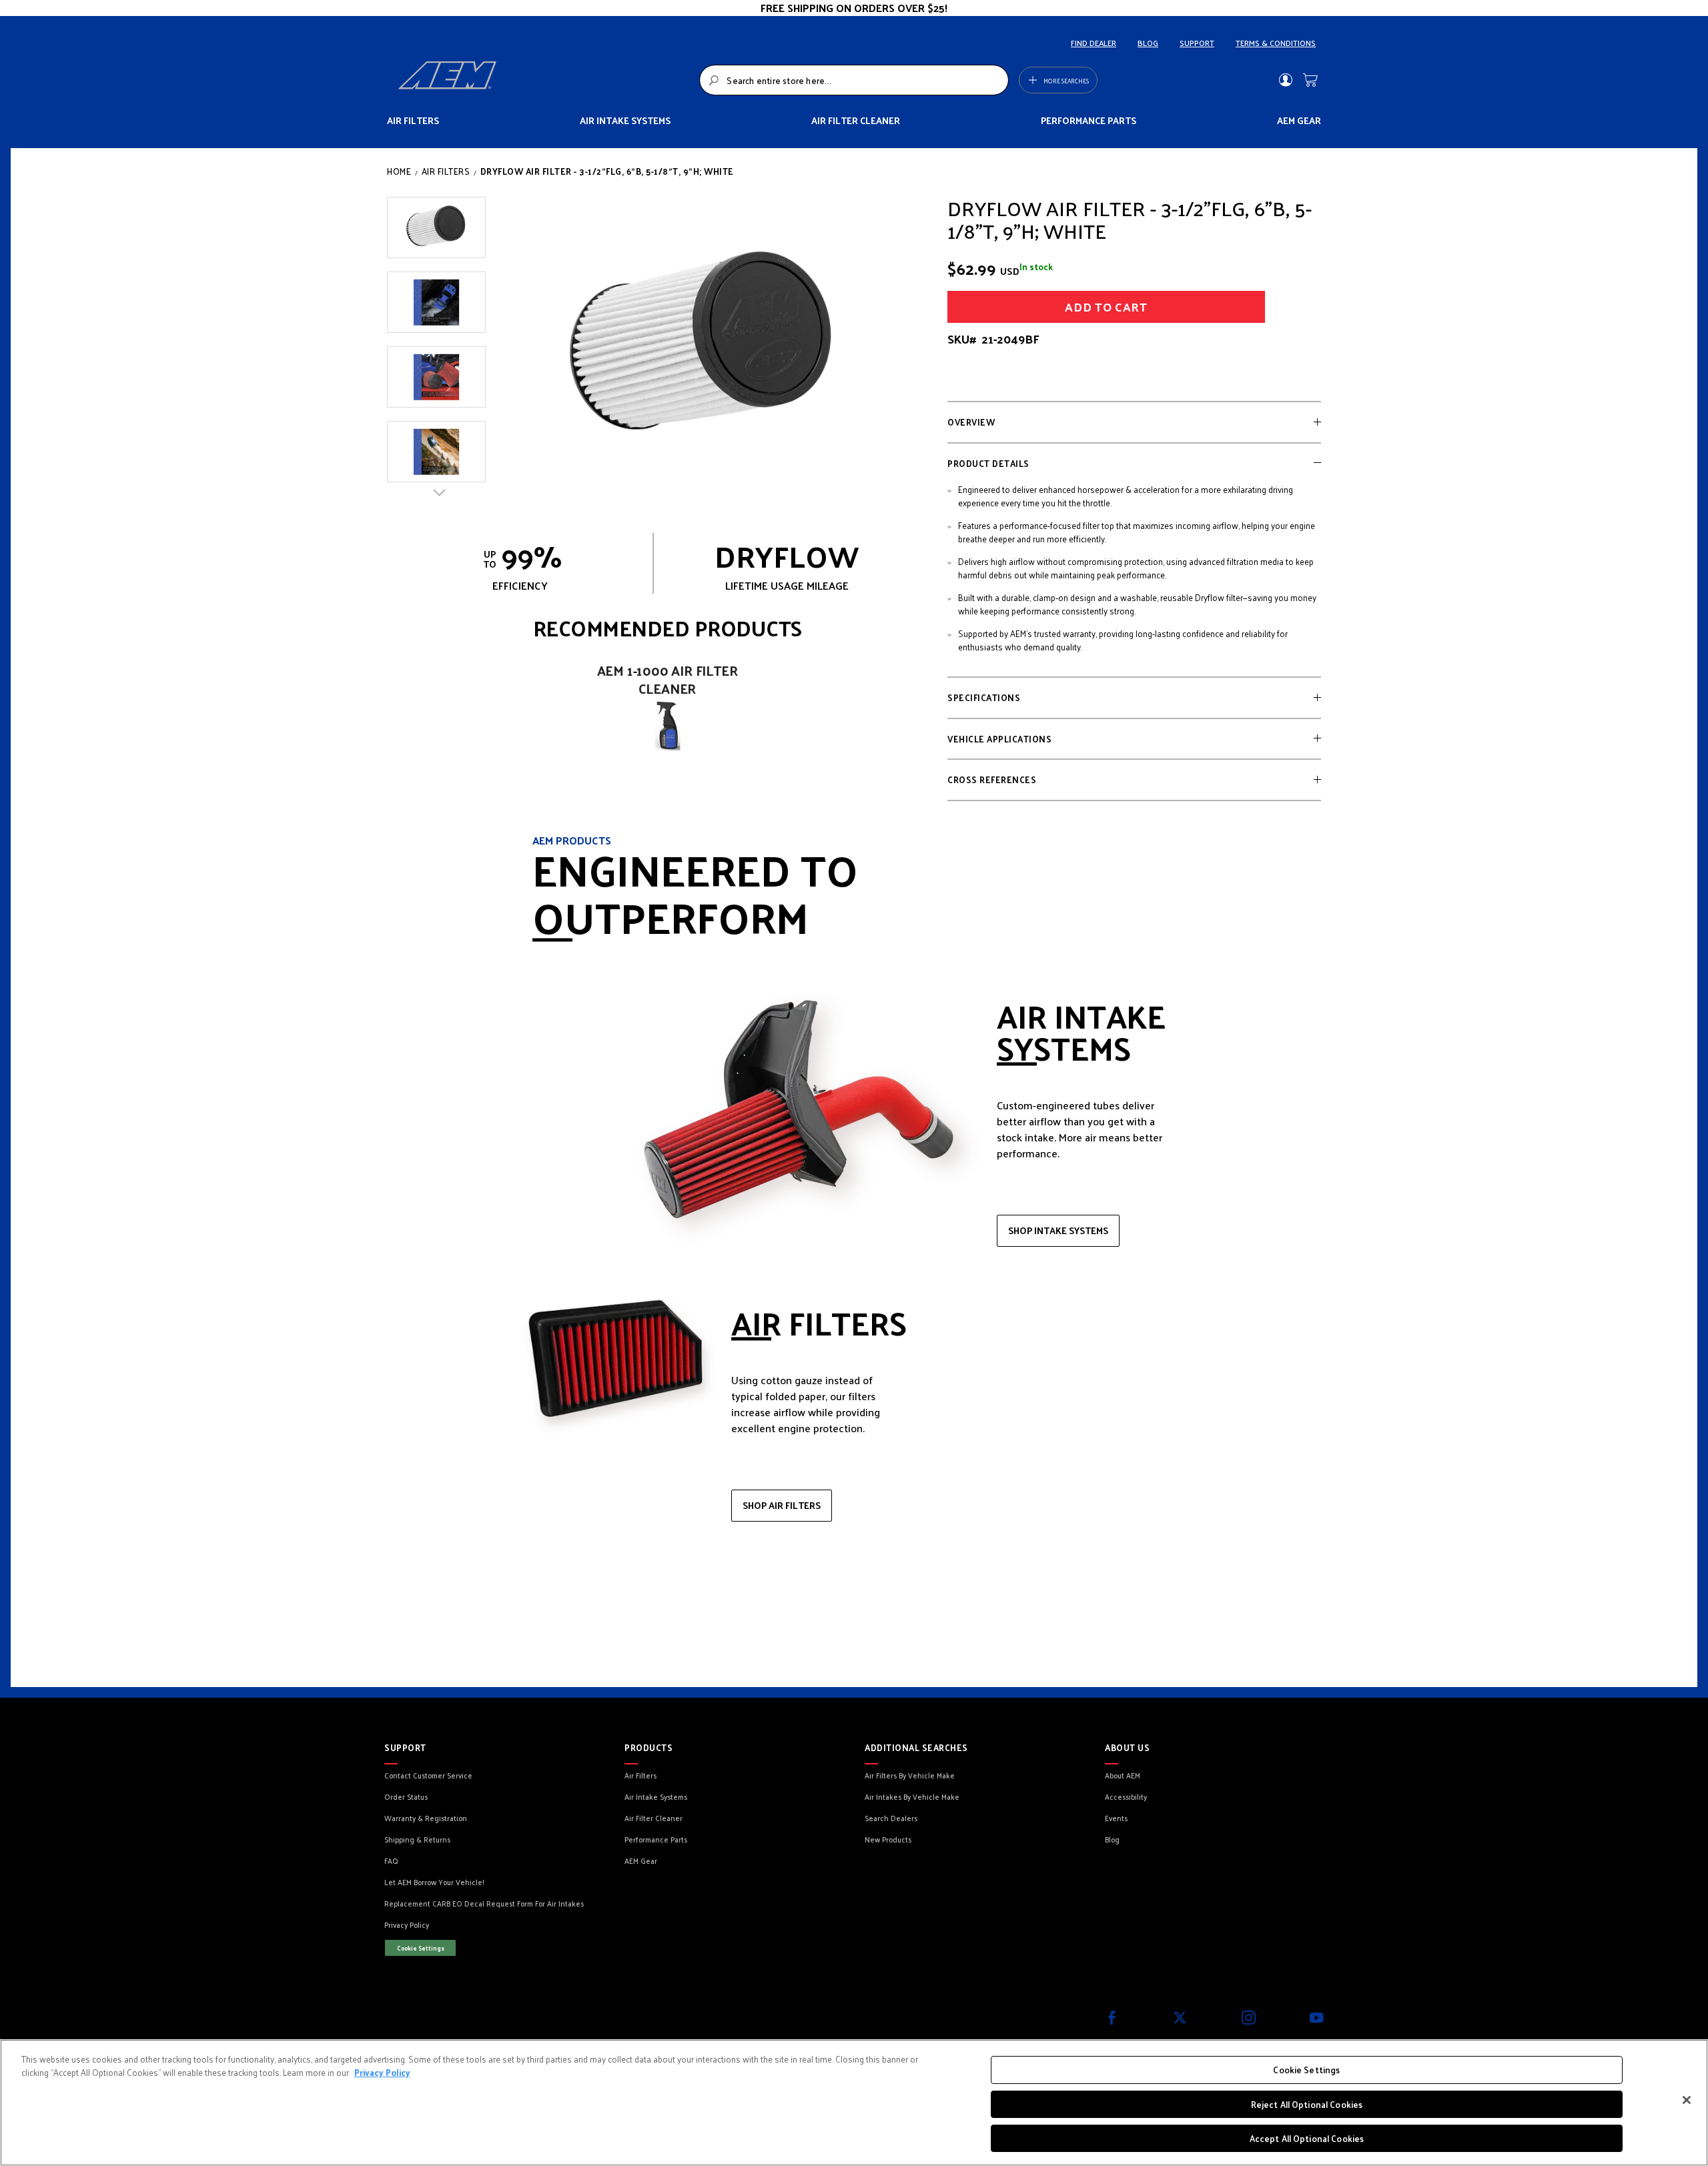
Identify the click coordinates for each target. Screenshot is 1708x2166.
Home (399, 171)
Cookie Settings (421, 1948)
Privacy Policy (382, 2072)
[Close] (1687, 2100)
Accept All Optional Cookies (1307, 2138)
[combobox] (854, 80)
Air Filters (446, 171)
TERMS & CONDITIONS (1276, 43)
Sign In (1285, 80)
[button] (436, 227)
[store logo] (545, 80)
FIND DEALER (1094, 43)
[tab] (1134, 422)
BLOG (1148, 43)
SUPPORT (1197, 43)
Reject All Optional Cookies (1307, 2104)
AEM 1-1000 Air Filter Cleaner (668, 679)
